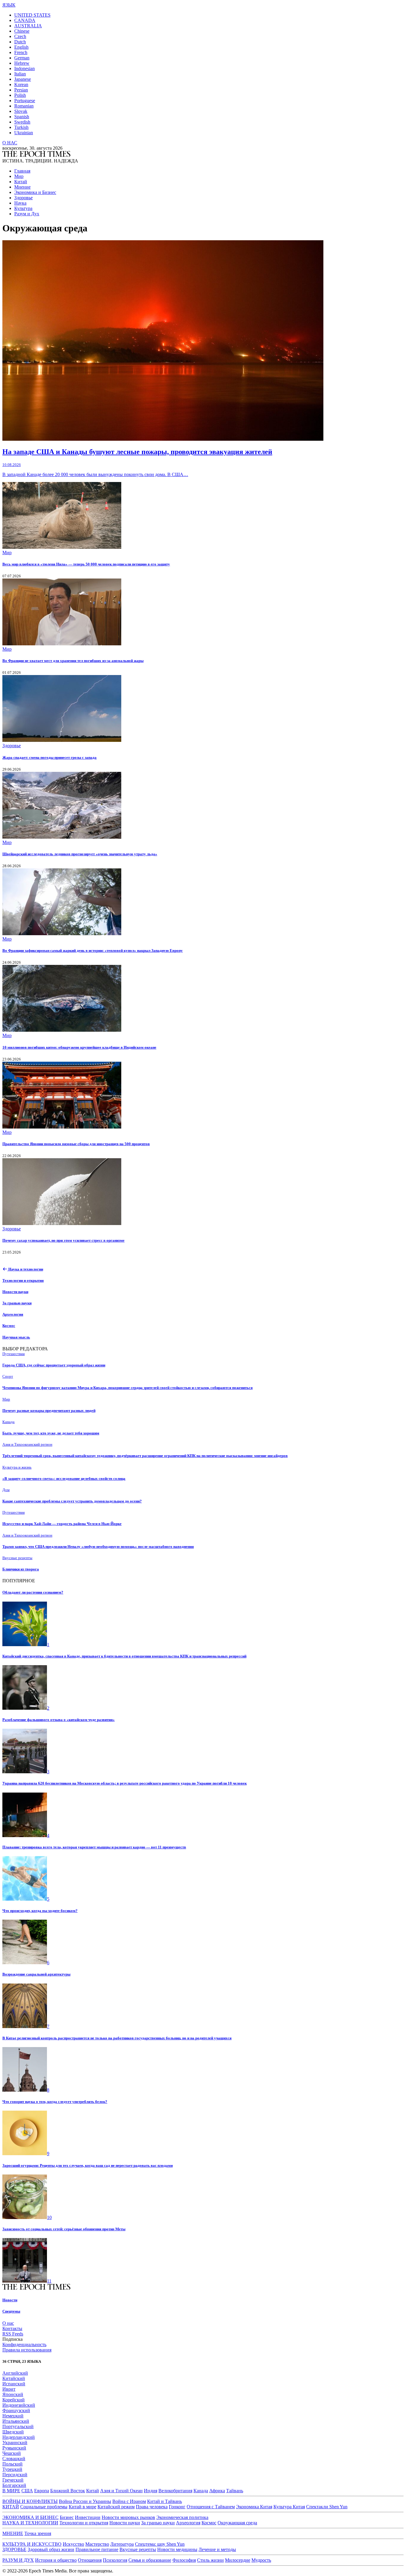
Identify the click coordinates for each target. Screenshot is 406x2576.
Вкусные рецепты (138, 2549)
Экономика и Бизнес (35, 192)
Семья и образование (150, 2560)
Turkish (21, 127)
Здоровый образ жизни (51, 2549)
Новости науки (125, 2523)
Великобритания (175, 2491)
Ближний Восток (68, 2491)
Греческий (13, 2480)
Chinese (22, 31)
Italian (20, 74)
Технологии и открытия (84, 2523)
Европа (42, 2491)
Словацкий (14, 2459)
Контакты (12, 2328)
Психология (115, 2560)
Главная (22, 171)
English (21, 47)
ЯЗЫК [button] (9, 5)
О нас (8, 2323)
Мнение (22, 187)
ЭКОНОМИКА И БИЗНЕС (30, 2517)
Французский (16, 2410)
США (27, 2491)
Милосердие (238, 2560)
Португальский (18, 2426)
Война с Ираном (129, 2501)
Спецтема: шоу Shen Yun (160, 2544)
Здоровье (23, 198)
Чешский (12, 2453)
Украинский (15, 2443)
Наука (20, 203)
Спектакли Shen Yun (327, 2507)
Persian (21, 90)
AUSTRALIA (28, 26)
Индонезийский (19, 2405)
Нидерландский (19, 2437)
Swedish (22, 122)
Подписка (12, 2339)
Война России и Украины (85, 2501)
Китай (21, 182)
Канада (201, 2491)
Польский (12, 2464)
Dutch (20, 42)
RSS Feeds (13, 2334)
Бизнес (67, 2517)
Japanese (23, 79)
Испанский (14, 2384)
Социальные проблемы (44, 2507)
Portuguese (25, 101)
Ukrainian (24, 133)
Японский (13, 2394)
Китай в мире (82, 2507)
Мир (19, 176)
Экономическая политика (182, 2517)
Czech (20, 36)
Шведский (13, 2432)
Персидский (15, 2475)
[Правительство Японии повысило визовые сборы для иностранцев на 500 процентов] (62, 1127)
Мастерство (97, 2544)
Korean (21, 84)
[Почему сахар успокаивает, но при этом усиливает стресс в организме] (62, 1223)
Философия (184, 2560)
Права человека (152, 2507)
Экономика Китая (254, 2507)
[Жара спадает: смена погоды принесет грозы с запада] (62, 740)
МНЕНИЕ (13, 2533)
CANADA (25, 20)
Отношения (90, 2560)
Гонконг (177, 2507)
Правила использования (27, 2350)
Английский (15, 2373)
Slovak (21, 111)
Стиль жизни (210, 2560)
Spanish (22, 117)
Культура (23, 208)
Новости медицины (177, 2549)
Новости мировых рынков (128, 2517)
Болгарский (14, 2485)
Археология (188, 2523)
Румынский (14, 2448)
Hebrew (22, 63)
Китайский (14, 2378)
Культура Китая (289, 2507)
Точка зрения (38, 2533)
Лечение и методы (217, 2549)
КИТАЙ (11, 2507)
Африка (217, 2491)
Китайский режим (116, 2507)
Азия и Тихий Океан (121, 2491)
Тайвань (235, 2491)
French (21, 52)
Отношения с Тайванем (211, 2507)
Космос (209, 2523)
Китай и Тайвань (165, 2501)
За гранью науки (158, 2523)
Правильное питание (97, 2549)
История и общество (56, 2560)
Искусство (73, 2544)
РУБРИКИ (13, 1257)
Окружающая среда (237, 2523)
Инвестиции (88, 2517)
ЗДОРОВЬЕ (14, 2549)
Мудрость (261, 2560)
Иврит (9, 2389)
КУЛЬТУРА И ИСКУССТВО (32, 2544)
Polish (20, 95)
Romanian (24, 106)
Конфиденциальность (24, 2345)
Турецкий (12, 2469)
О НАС (10, 143)
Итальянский (16, 2421)
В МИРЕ (11, 2491)
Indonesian (25, 68)
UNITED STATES (32, 15)
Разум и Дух (27, 214)
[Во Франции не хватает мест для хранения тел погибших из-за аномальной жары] (62, 644)
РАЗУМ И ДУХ (18, 2560)
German (22, 58)
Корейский (14, 2400)
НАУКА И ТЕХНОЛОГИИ (30, 2523)
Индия (151, 2491)
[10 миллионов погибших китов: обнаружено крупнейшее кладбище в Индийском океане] (62, 1030)
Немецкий (13, 2416)
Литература (122, 2544)
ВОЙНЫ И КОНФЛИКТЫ (30, 2501)
